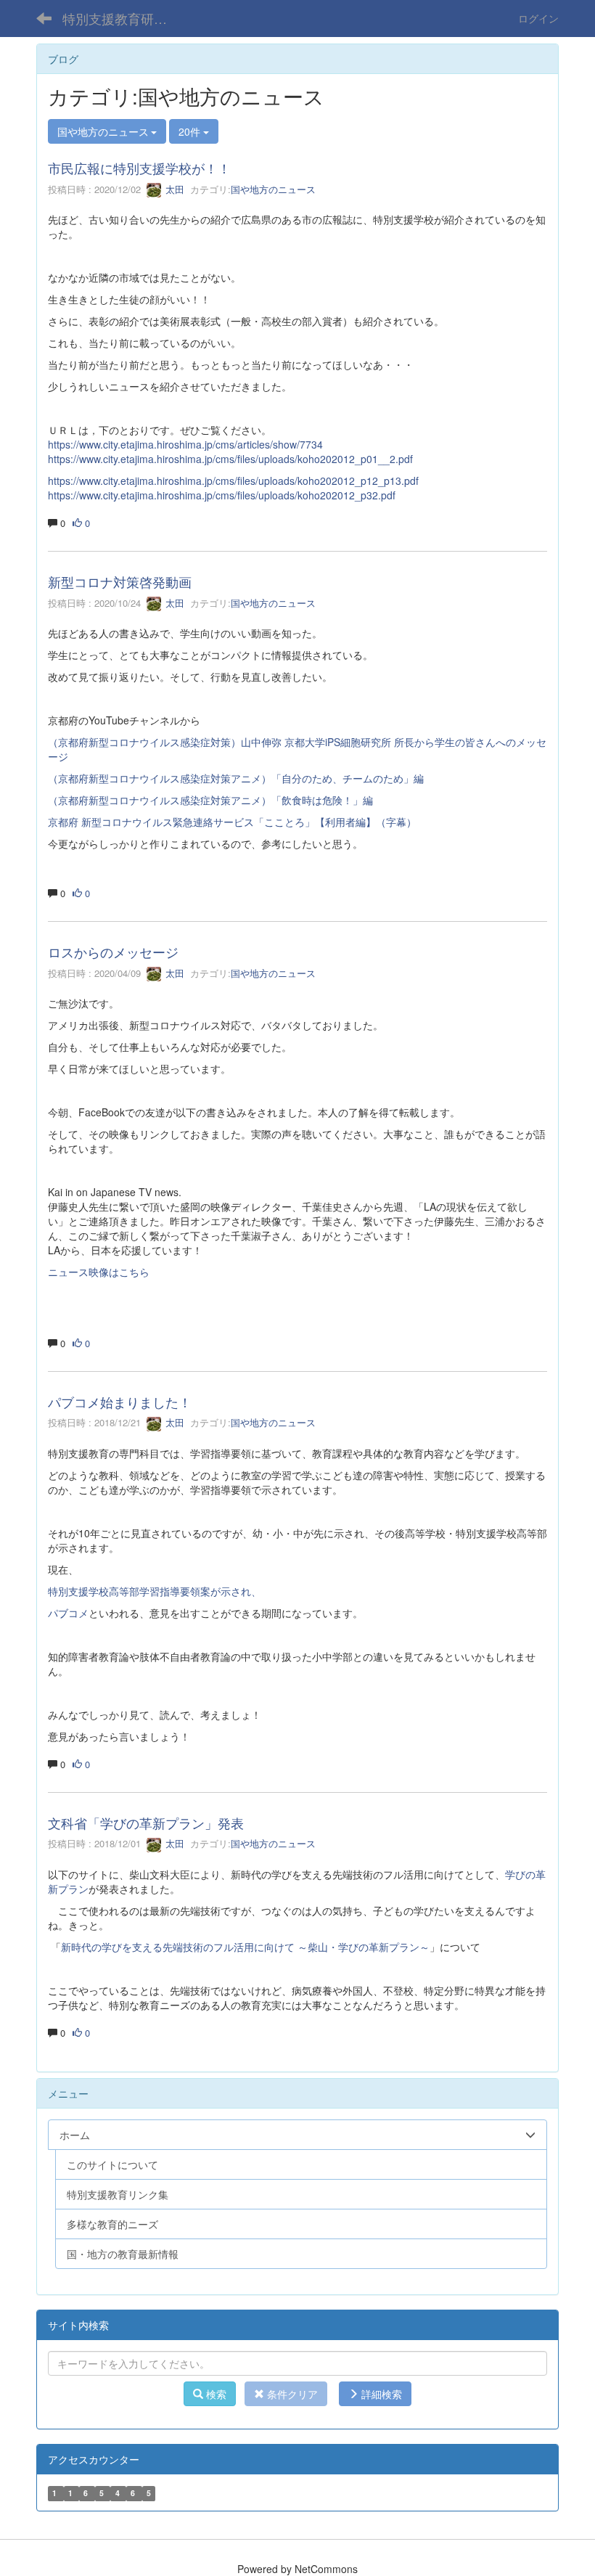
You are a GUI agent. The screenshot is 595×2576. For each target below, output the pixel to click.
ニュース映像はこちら (99, 1272)
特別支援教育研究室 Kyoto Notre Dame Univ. (124, 18)
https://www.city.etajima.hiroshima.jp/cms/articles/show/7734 (185, 444)
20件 (191, 131)
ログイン (538, 18)
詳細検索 (380, 2394)
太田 (173, 189)
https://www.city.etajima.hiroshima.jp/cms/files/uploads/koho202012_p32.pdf (222, 495)
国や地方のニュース (273, 189)
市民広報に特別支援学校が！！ (139, 168)
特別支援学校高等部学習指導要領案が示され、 (155, 1591)
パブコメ (68, 1613)
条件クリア (291, 2394)
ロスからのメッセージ (113, 952)
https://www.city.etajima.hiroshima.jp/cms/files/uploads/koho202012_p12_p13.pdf (233, 481)
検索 (215, 2394)
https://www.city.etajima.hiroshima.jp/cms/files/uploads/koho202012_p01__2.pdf (230, 459)
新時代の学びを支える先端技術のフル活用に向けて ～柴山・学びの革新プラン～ (245, 1947)
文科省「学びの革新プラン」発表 (146, 1823)
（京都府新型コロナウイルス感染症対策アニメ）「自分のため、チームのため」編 (236, 778)
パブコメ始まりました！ (120, 1402)
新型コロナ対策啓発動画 (120, 581)
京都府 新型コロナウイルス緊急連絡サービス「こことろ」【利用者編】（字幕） (232, 822)
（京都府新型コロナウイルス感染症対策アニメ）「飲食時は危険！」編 (210, 800)
